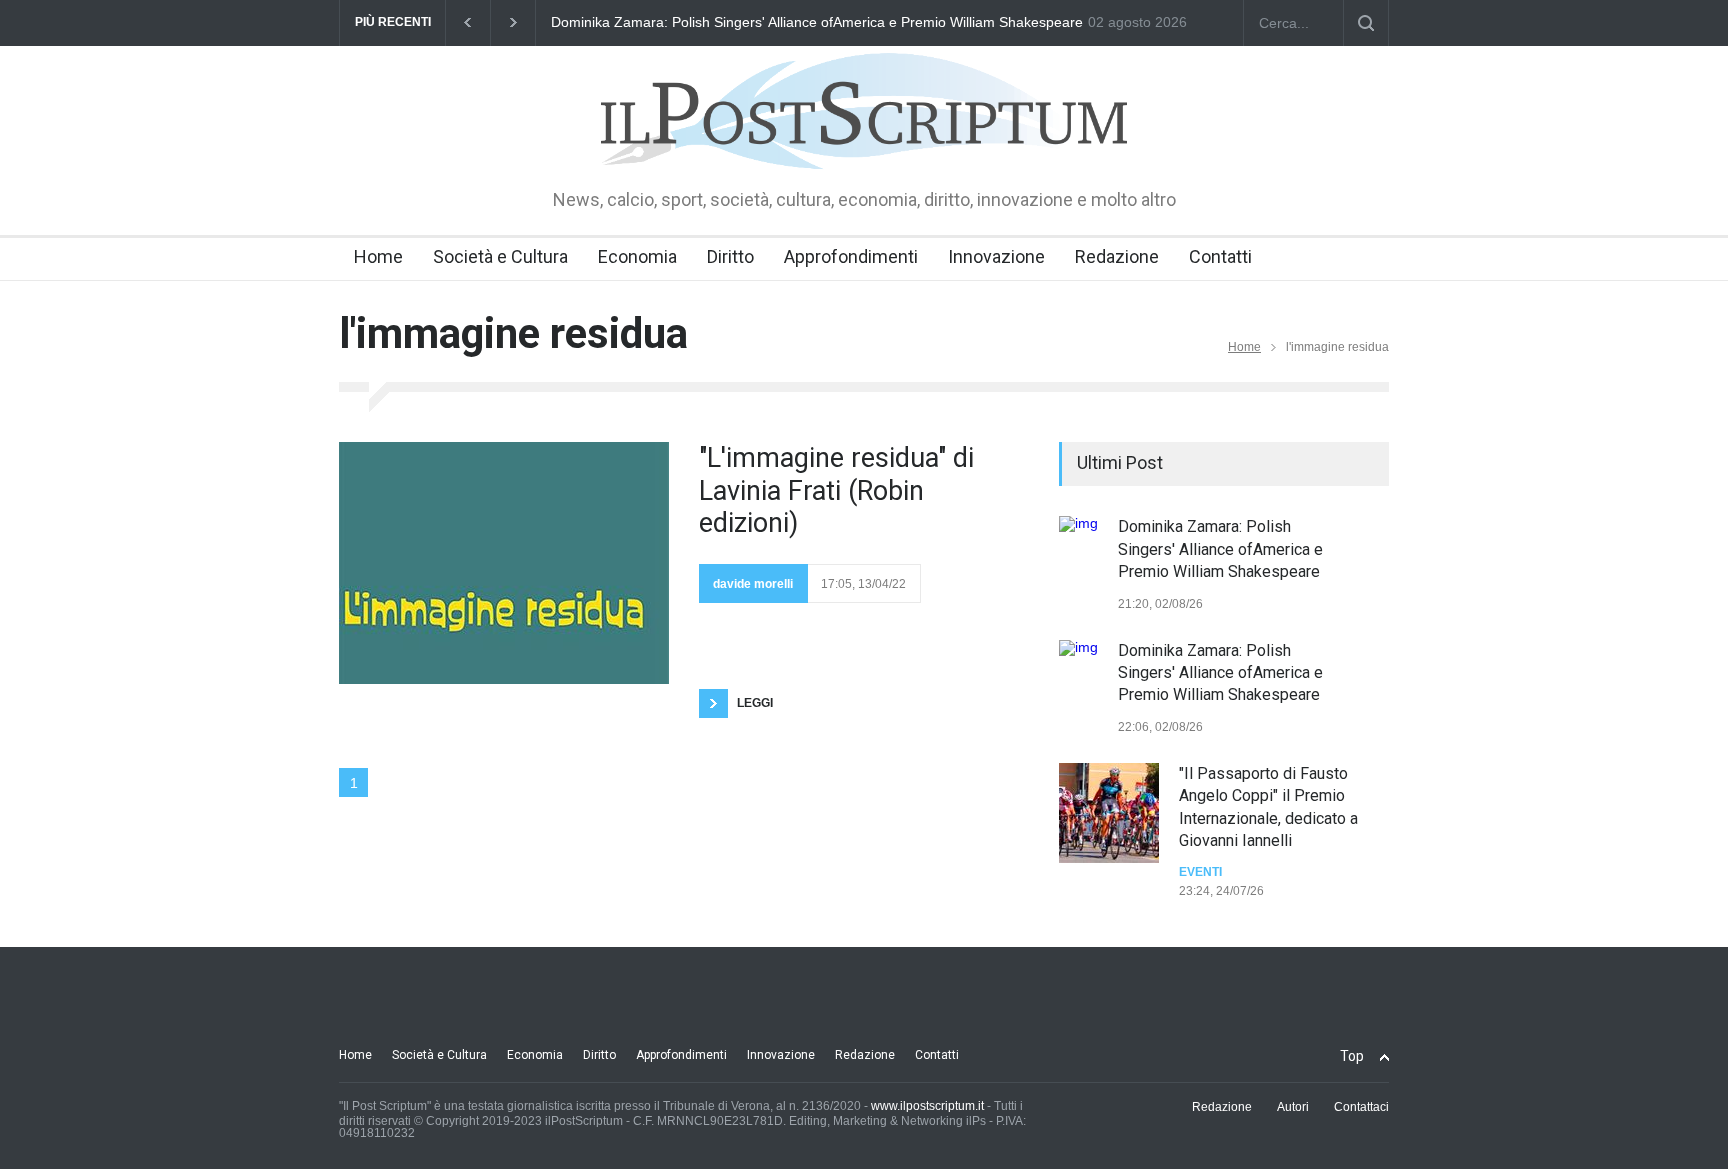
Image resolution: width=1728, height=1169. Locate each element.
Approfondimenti (851, 256)
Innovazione (996, 256)
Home (378, 256)
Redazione (1117, 256)
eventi (1200, 872)
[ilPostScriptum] (864, 140)
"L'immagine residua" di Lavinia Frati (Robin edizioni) (836, 490)
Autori (1293, 1107)
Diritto (730, 256)
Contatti (1220, 256)
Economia (637, 256)
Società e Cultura (500, 256)
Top (1352, 1056)
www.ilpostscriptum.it (927, 1106)
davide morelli (753, 584)
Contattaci (1361, 1107)
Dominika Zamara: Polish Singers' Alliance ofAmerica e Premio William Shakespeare (817, 22)
